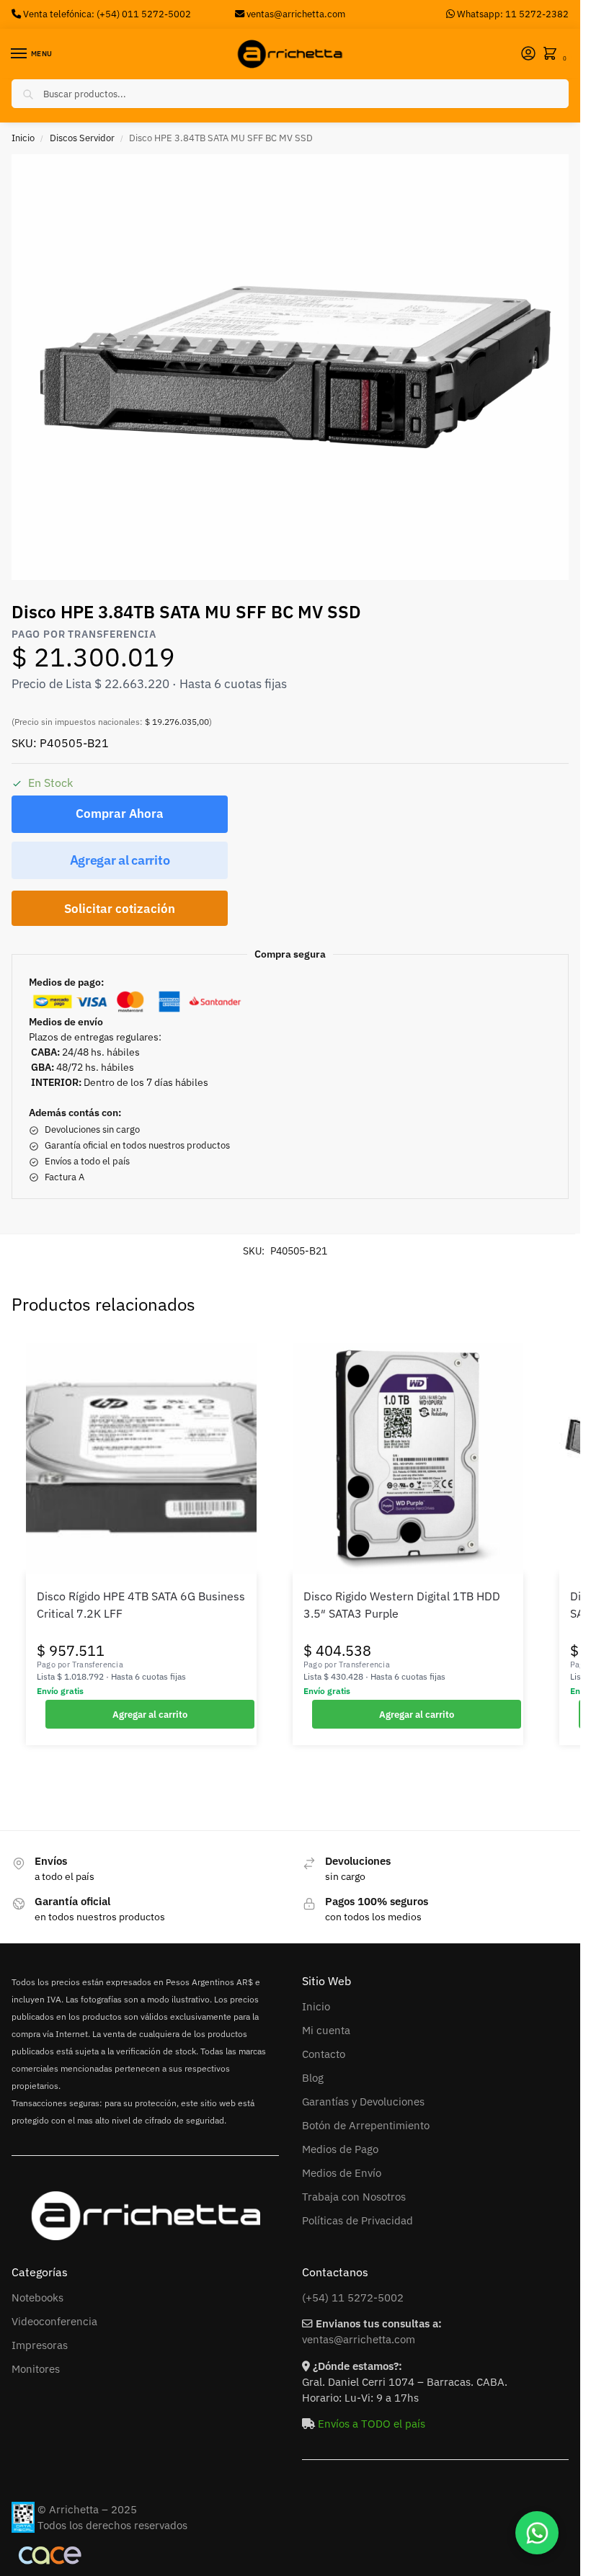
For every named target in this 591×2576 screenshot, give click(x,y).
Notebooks (37, 2298)
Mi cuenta (326, 2030)
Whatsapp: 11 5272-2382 (512, 14)
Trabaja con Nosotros (354, 2197)
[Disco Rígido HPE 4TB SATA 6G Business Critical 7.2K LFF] (141, 1458)
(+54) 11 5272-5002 (353, 2298)
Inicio (23, 138)
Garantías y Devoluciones (363, 2102)
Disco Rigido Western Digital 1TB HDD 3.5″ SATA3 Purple (402, 1605)
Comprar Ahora (120, 814)
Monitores (36, 2369)
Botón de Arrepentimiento (366, 2125)
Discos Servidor (82, 138)
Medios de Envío (342, 2173)
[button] (553, 54)
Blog (313, 2078)
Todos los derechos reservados (112, 2525)
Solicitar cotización (120, 909)
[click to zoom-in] (295, 367)
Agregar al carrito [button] (150, 1714)
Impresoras (40, 2345)
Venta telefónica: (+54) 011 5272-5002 (106, 14)
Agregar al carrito (120, 860)
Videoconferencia (54, 2321)
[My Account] (528, 54)
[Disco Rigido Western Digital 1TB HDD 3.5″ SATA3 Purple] (408, 1458)
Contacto (324, 2054)
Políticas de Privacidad (357, 2220)
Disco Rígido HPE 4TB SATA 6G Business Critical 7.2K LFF (141, 1605)
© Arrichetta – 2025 (87, 2509)
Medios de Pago (340, 2149)
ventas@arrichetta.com (296, 14)
